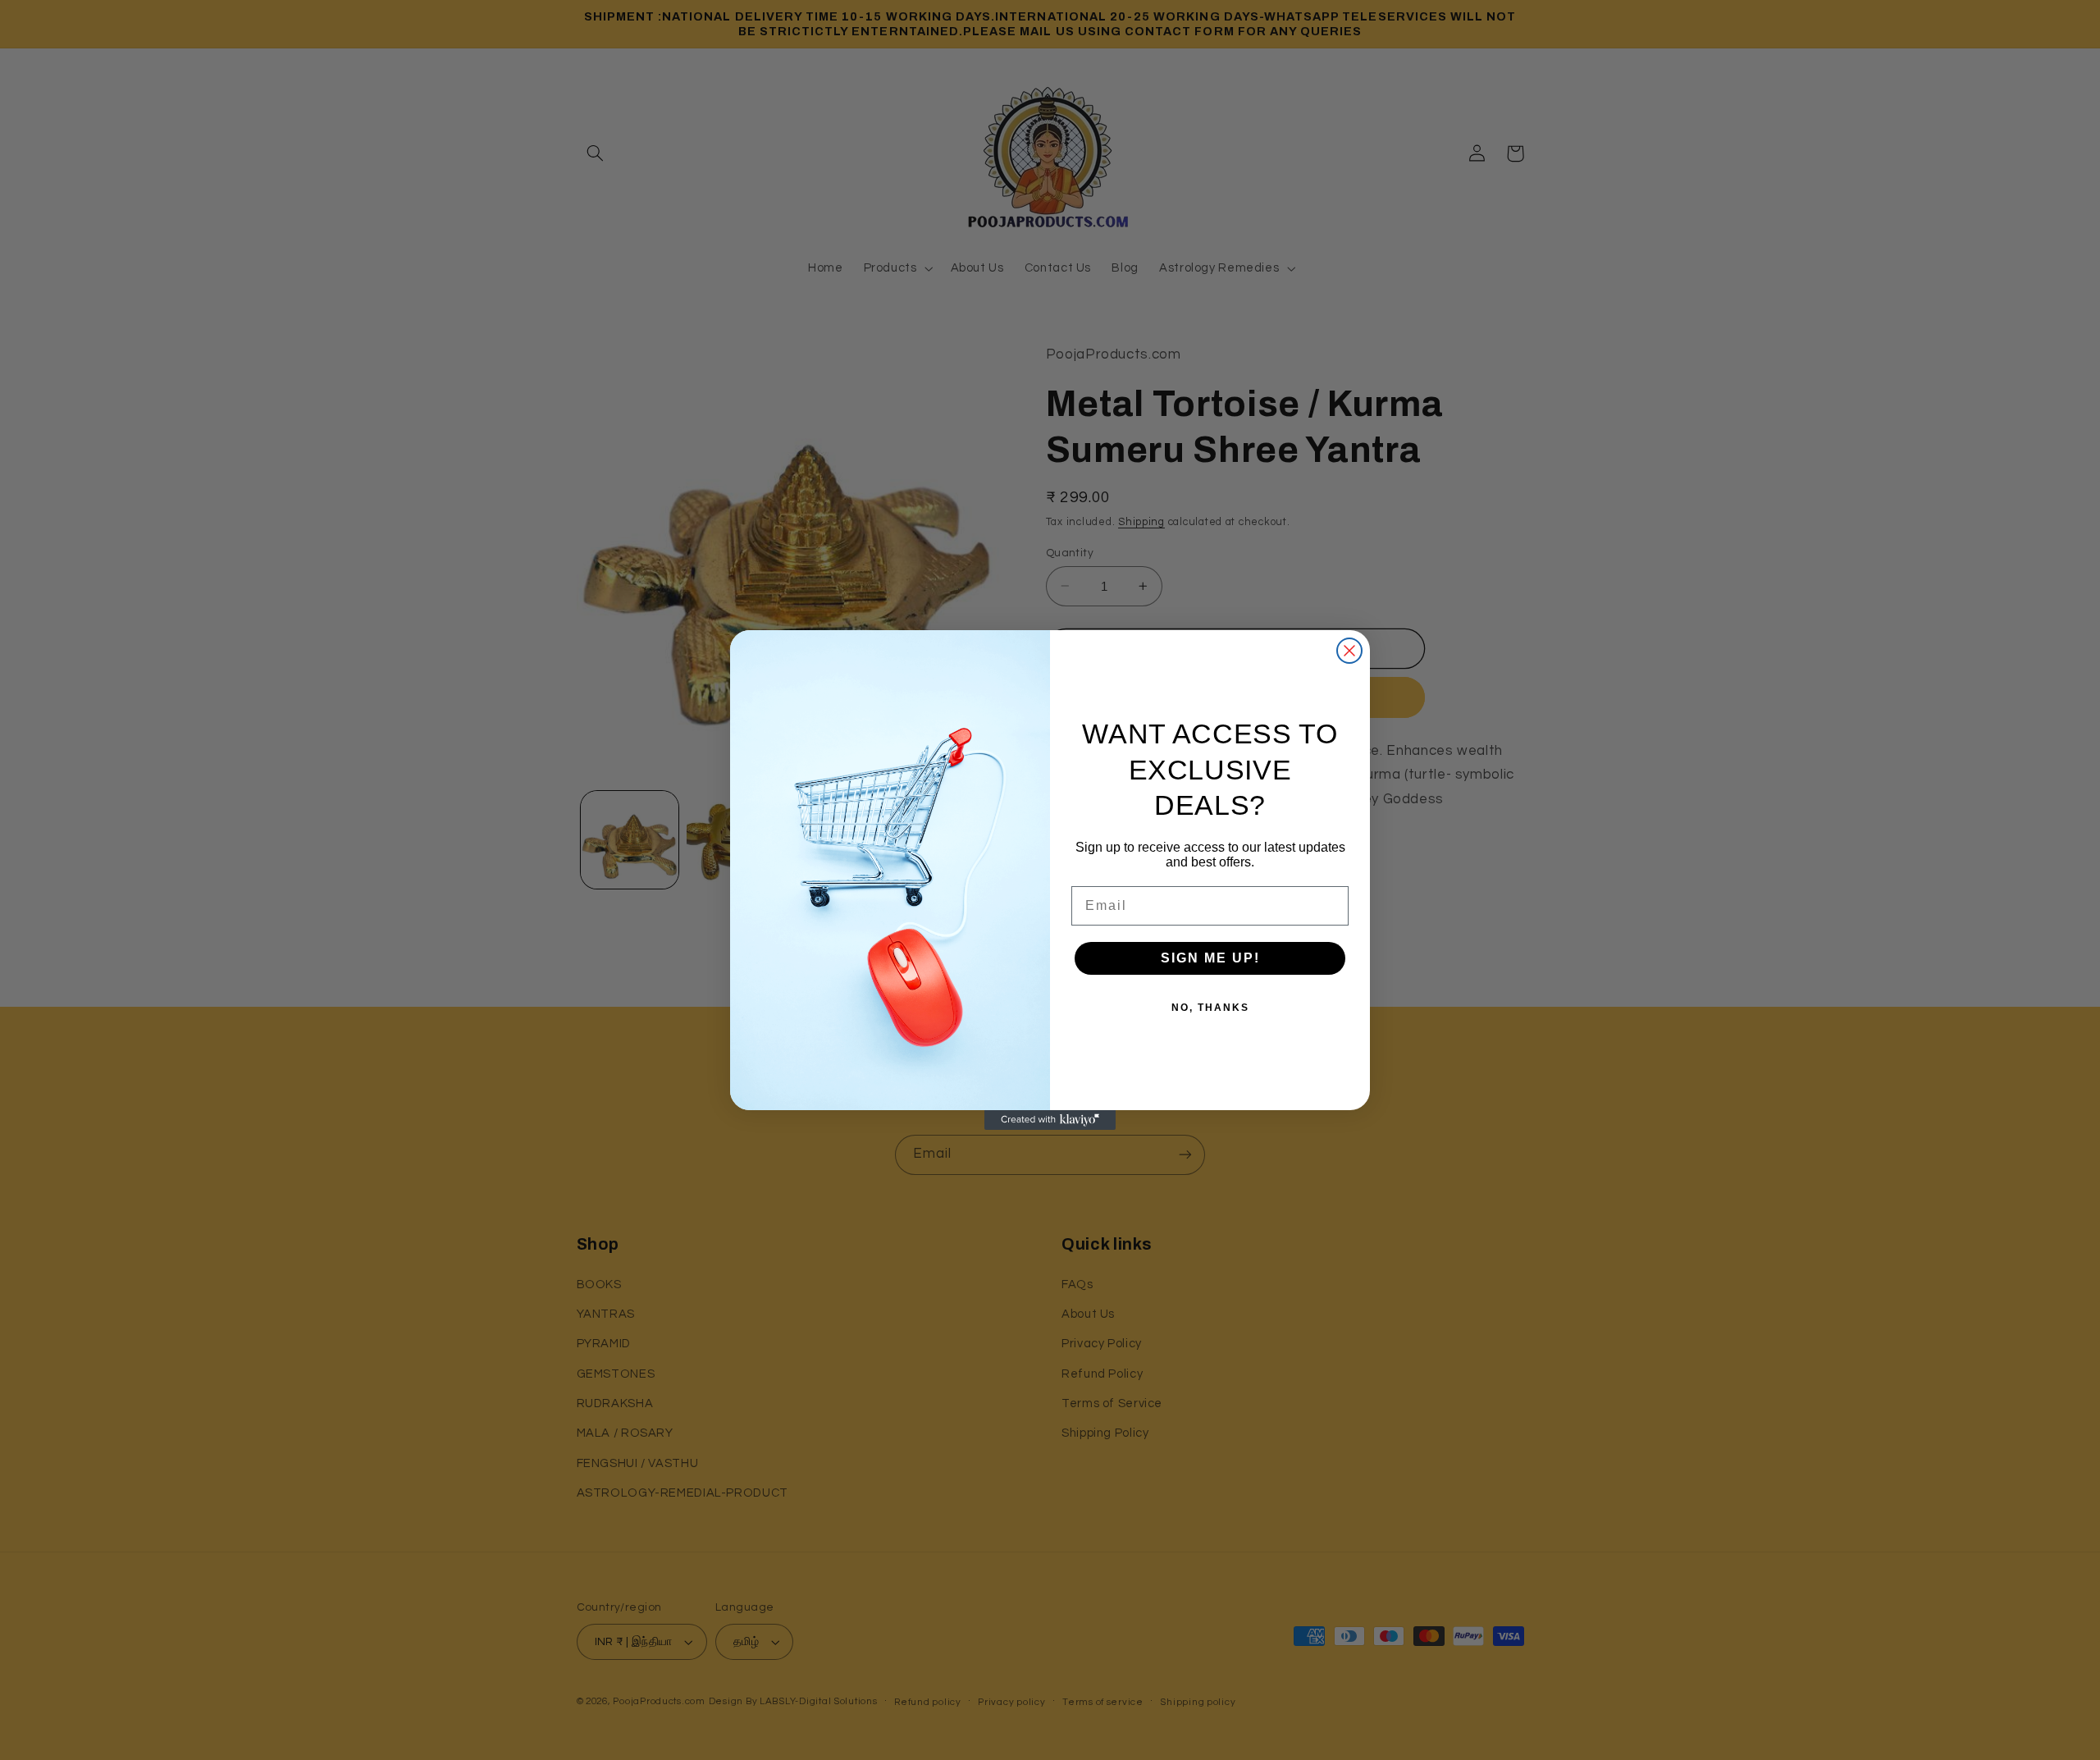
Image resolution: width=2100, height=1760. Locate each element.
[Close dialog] (1349, 651)
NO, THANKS (1210, 1008)
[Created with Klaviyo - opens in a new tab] (1050, 1120)
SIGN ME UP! (1210, 958)
